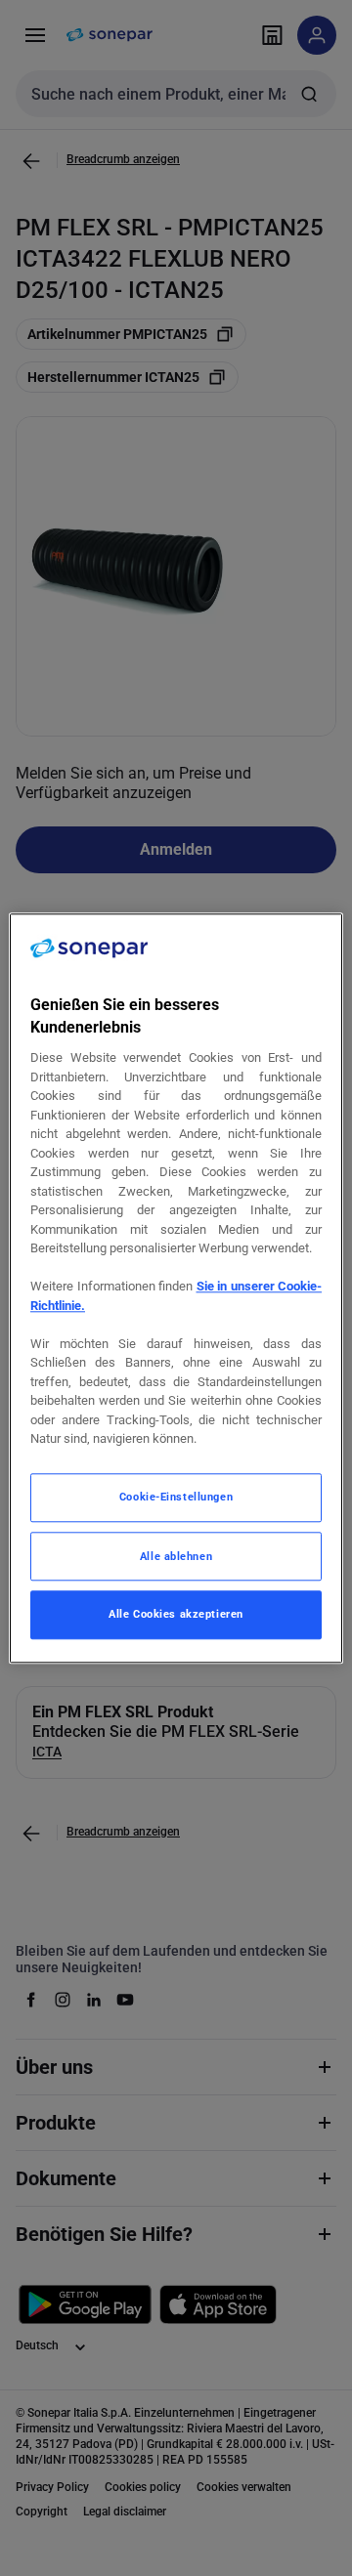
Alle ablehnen (176, 1556)
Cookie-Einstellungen (176, 1497)
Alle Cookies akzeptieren (176, 1614)
